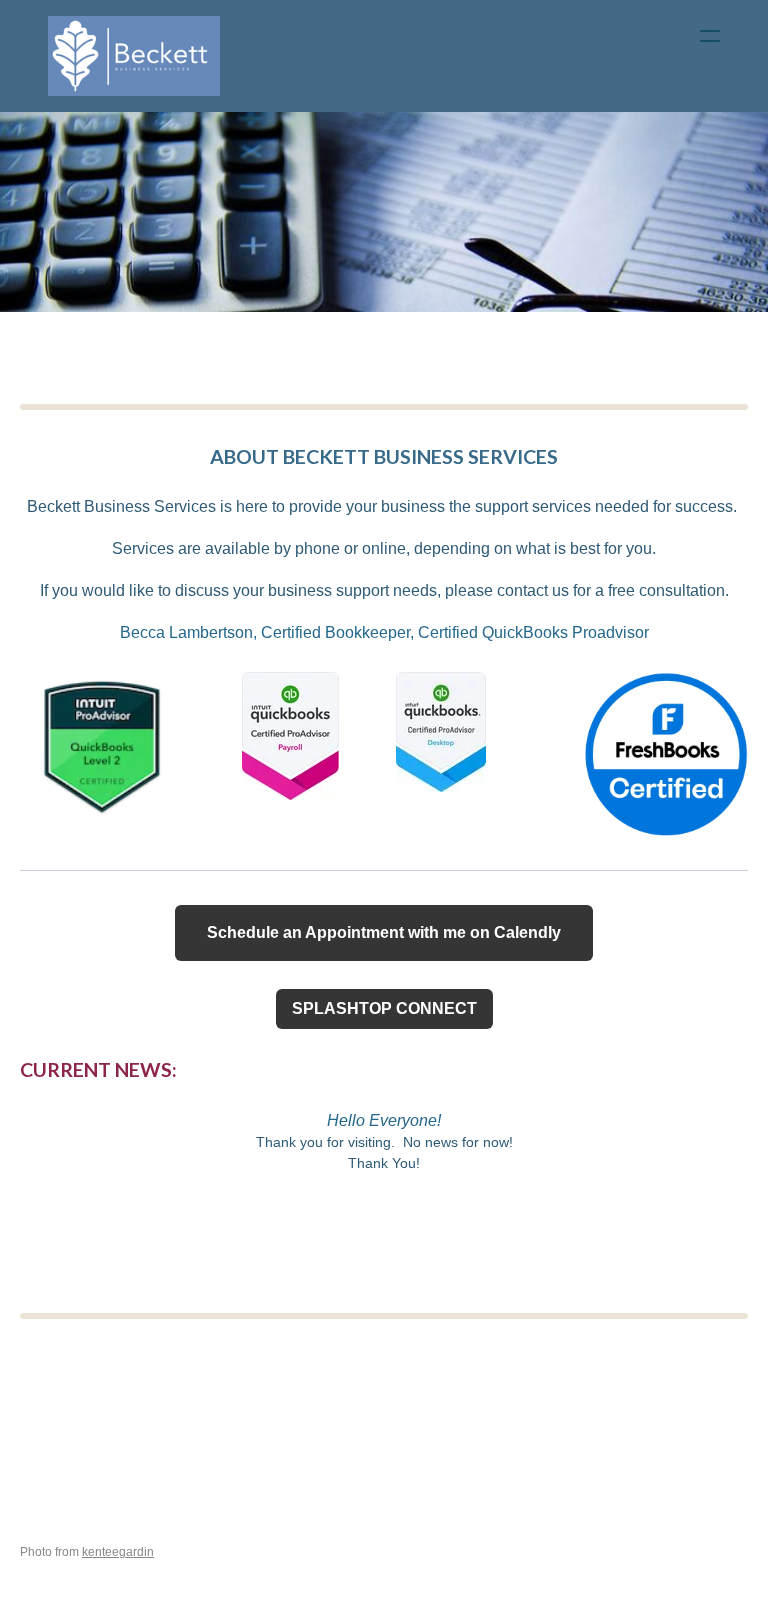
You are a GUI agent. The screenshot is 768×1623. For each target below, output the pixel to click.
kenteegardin (118, 1552)
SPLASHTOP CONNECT (384, 1008)
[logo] (134, 56)
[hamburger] (710, 36)
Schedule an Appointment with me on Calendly (384, 932)
